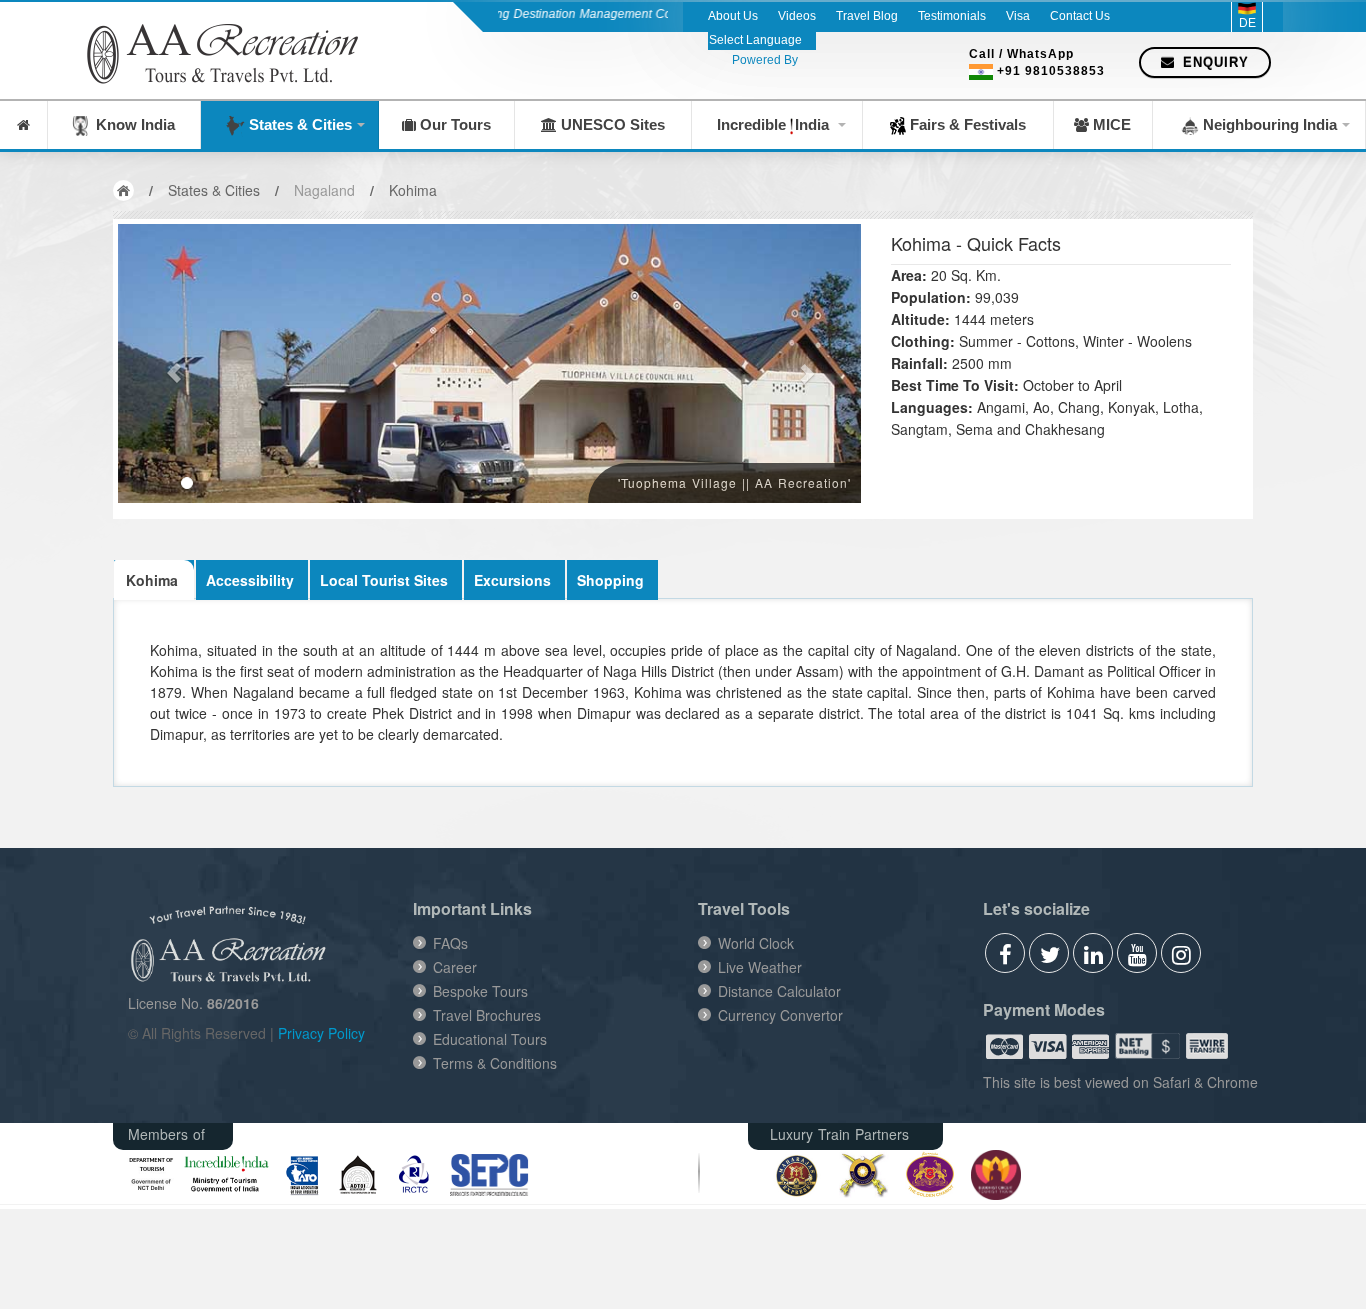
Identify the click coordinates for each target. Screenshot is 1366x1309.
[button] (173, 363)
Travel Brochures (487, 1015)
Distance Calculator (779, 991)
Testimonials (952, 16)
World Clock (756, 943)
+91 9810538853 (1051, 71)
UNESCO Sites (611, 124)
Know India (131, 124)
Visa (1018, 16)
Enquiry (1213, 62)
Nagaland (324, 190)
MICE (1110, 124)
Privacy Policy (321, 1033)
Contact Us (1080, 16)
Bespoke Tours (480, 991)
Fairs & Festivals (966, 124)
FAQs (450, 943)
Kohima (413, 190)
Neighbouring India (1268, 124)
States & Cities (298, 124)
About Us (733, 16)
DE (1247, 23)
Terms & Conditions (495, 1063)
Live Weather (760, 967)
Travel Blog (867, 16)
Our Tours (453, 124)
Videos (797, 16)
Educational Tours (490, 1039)
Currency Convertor (780, 1015)
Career (455, 967)
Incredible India (775, 124)
